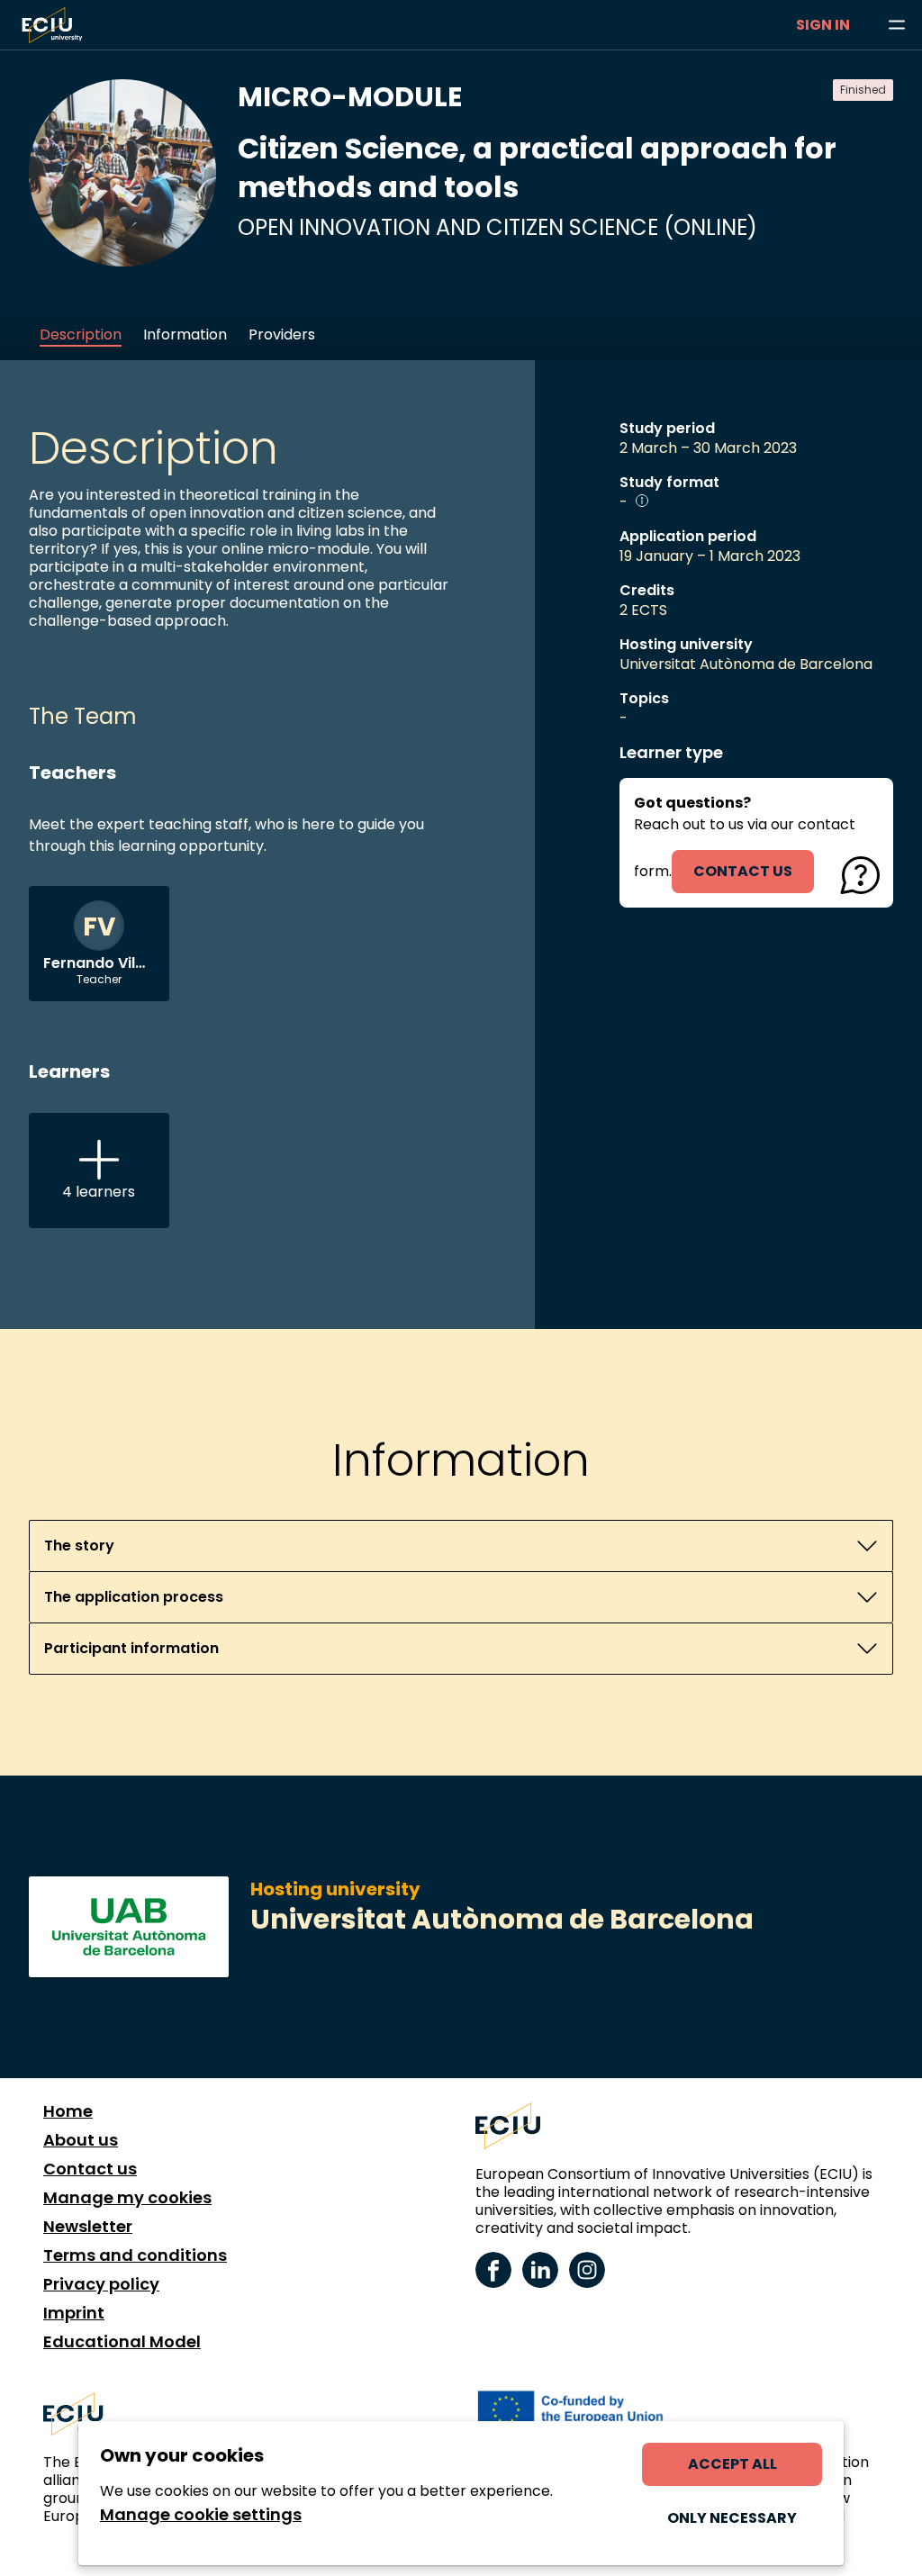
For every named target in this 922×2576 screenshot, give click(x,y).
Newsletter (88, 2227)
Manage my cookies (127, 2198)
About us (81, 2140)
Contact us (90, 2169)
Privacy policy (101, 2284)
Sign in (823, 25)
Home (68, 2111)
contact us (743, 871)
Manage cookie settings (201, 2515)
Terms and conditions (135, 2255)
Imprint (74, 2313)
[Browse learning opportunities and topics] (897, 25)
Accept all (732, 2464)
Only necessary (732, 2518)
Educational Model (122, 2342)
